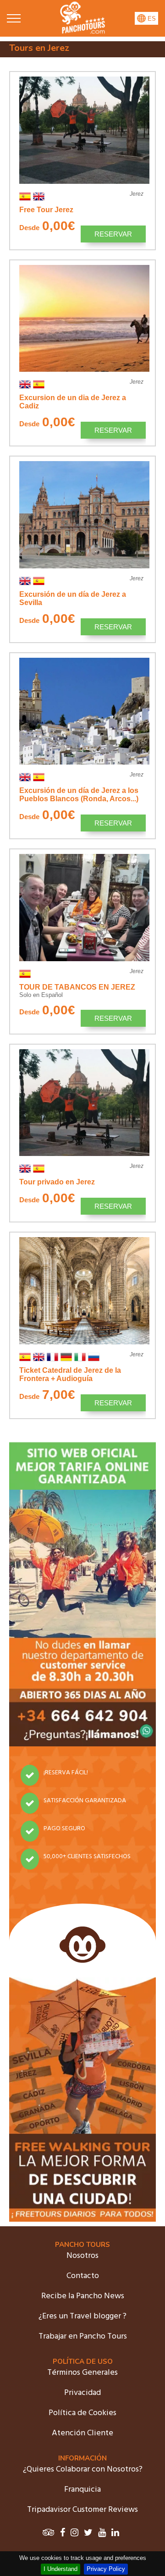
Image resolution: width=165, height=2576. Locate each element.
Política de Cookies (82, 2413)
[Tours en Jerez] (82, 32)
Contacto (83, 2276)
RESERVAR (113, 234)
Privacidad (82, 2393)
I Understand (60, 2569)
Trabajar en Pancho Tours (83, 2337)
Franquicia (82, 2490)
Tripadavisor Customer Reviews (82, 2510)
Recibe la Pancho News (83, 2296)
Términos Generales (82, 2373)
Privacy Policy (106, 2569)
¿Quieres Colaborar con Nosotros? (83, 2469)
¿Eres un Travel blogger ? (82, 2316)
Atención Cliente (82, 2433)
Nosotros (82, 2256)
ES (151, 19)
